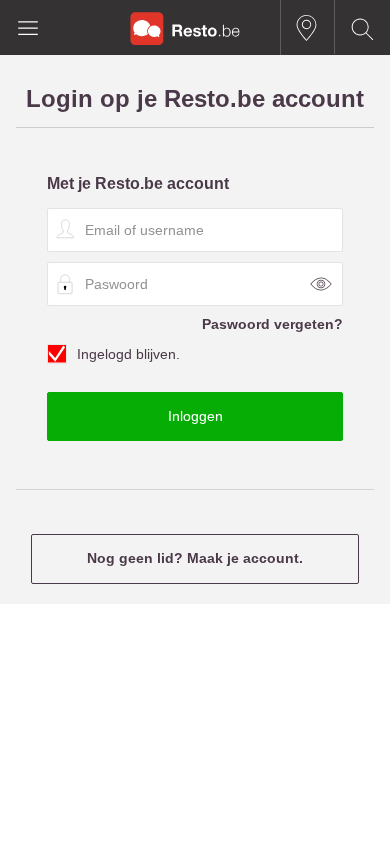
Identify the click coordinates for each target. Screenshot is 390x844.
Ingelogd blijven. (128, 354)
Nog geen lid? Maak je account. (195, 558)
